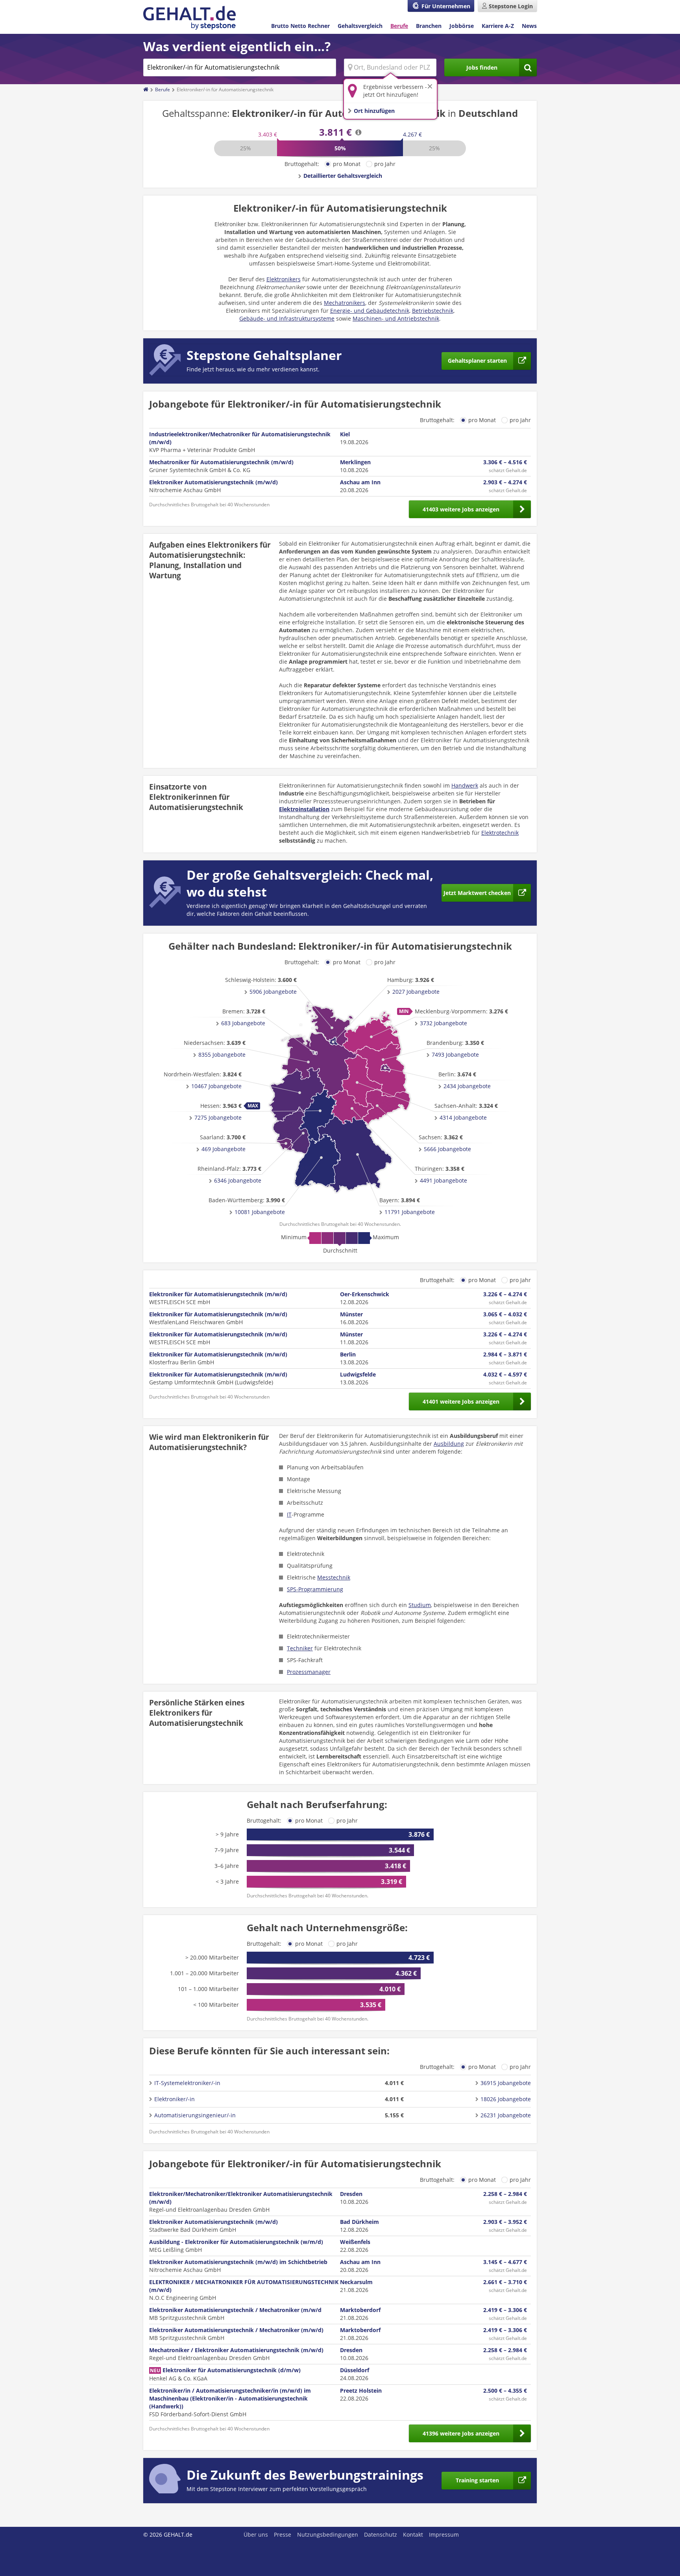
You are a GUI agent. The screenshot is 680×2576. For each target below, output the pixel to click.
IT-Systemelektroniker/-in (187, 2083)
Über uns (256, 2534)
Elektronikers (284, 279)
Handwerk (465, 785)
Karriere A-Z (498, 26)
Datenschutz (381, 2534)
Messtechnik (334, 1577)
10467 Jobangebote (216, 1086)
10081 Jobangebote (260, 1212)
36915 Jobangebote (506, 2083)
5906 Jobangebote (273, 992)
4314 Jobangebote (463, 1117)
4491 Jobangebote (443, 1180)
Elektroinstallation (304, 809)
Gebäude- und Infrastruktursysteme (287, 318)
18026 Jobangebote (506, 2099)
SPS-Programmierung (315, 1589)
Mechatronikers (345, 303)
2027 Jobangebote (416, 992)
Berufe (399, 26)
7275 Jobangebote (218, 1117)
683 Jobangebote (243, 1023)
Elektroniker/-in (175, 2099)
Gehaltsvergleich (360, 26)
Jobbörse (462, 26)
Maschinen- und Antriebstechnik (396, 318)
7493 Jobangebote (455, 1055)
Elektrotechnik (500, 833)
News (529, 26)
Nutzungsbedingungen (328, 2534)
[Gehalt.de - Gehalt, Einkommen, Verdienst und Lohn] (189, 18)
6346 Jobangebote (238, 1180)
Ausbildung (449, 1444)
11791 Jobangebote (410, 1212)
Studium (420, 1605)
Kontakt (413, 2534)
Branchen (429, 26)
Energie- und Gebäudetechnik (370, 311)
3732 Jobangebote (443, 1023)
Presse (283, 2534)
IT (289, 1514)
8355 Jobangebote (222, 1055)
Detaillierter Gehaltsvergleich (343, 176)
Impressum (444, 2534)
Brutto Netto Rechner (300, 26)
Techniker (300, 1648)
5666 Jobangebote (447, 1149)
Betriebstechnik (433, 311)
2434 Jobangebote (467, 1086)
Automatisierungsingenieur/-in (195, 2115)
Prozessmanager (309, 1672)
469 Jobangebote (224, 1149)
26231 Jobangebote (506, 2115)
